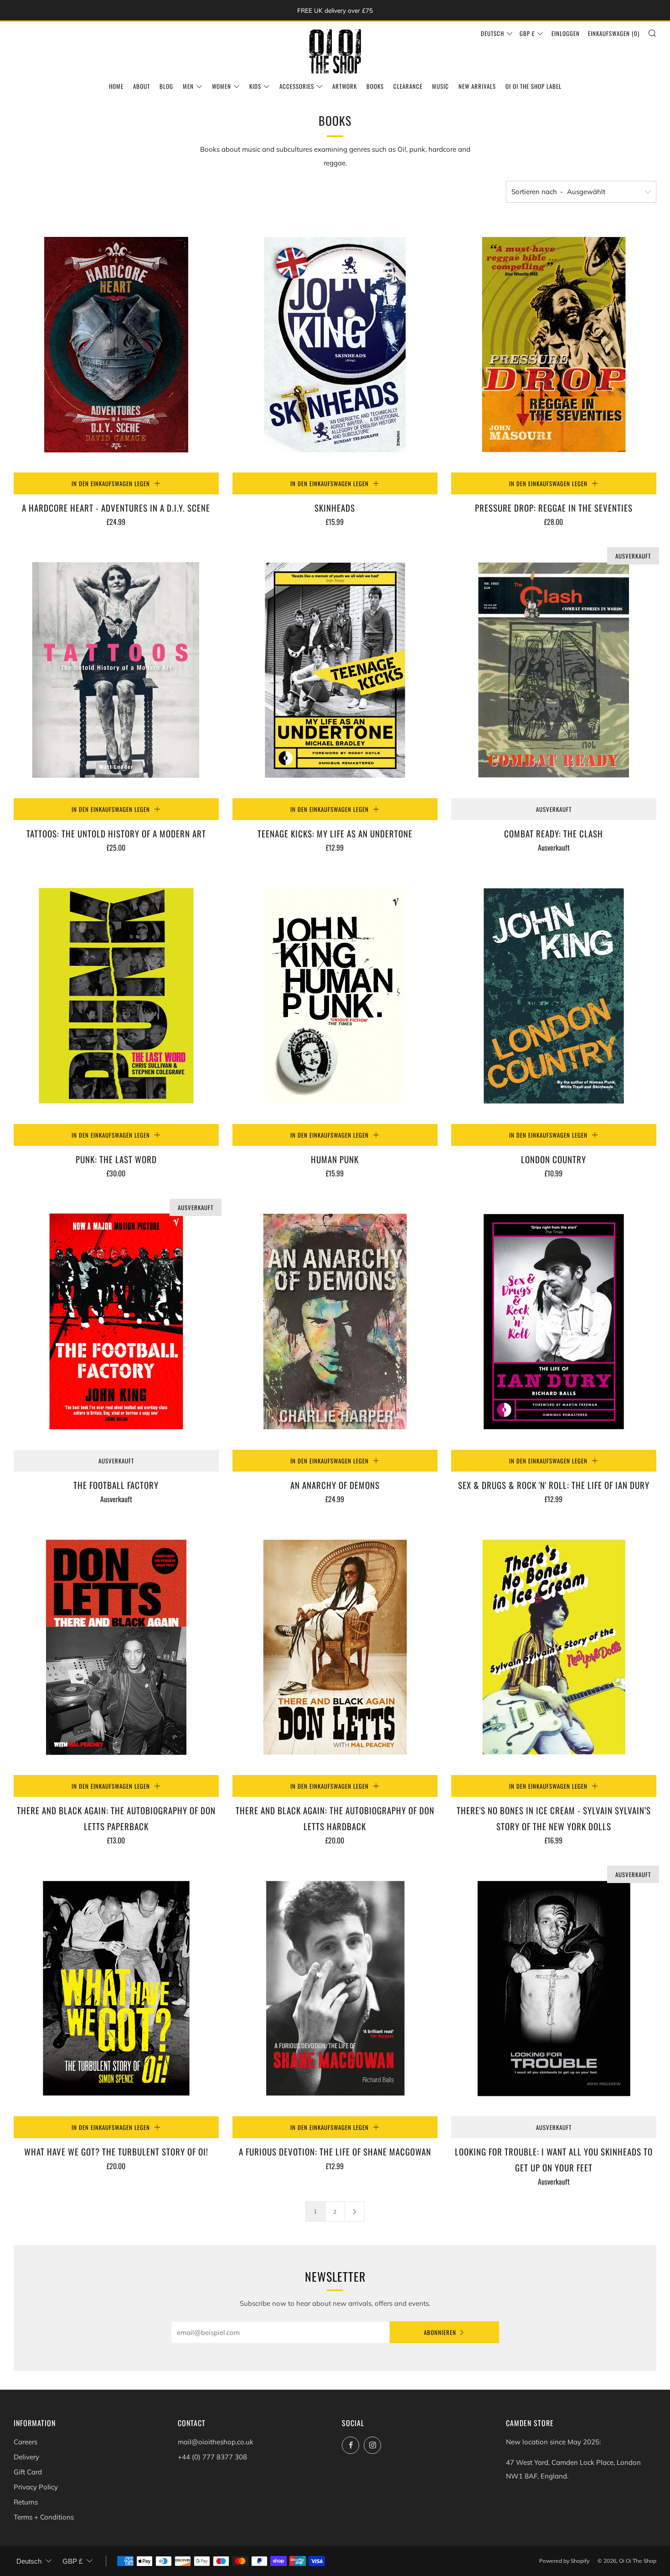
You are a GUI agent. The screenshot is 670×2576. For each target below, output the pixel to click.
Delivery (26, 2457)
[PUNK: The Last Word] (116, 996)
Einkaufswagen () (614, 33)
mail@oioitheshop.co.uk (216, 2442)
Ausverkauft (554, 809)
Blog (166, 86)
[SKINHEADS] (335, 345)
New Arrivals (477, 86)
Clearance (408, 86)
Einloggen (566, 33)
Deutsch (492, 33)
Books (375, 86)
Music (441, 86)
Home (116, 86)
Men (188, 86)
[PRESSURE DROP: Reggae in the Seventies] (554, 345)
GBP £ (527, 33)
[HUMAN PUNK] (335, 996)
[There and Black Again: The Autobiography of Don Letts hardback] (335, 1647)
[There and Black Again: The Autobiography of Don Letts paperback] (116, 1647)
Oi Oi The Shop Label (533, 86)
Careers (26, 2442)
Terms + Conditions (44, 2517)
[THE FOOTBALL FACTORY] (116, 1321)
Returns (26, 2502)
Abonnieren (440, 2332)
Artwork (345, 86)
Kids (255, 86)
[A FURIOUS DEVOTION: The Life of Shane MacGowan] (335, 1988)
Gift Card (28, 2472)
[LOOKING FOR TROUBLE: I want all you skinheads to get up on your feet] (554, 1988)
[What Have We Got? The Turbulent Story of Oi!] (116, 1988)
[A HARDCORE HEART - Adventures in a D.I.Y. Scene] (116, 345)
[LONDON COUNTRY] (554, 996)
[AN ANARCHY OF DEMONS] (335, 1321)
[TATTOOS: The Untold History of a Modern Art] (116, 670)
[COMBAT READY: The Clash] (554, 670)
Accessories (297, 86)
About (142, 86)
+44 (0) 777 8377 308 (212, 2457)
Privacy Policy (36, 2487)
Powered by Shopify (564, 2561)
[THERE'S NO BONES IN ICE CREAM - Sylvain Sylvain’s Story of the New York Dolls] (554, 1647)
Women (222, 86)
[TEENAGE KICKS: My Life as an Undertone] (335, 670)
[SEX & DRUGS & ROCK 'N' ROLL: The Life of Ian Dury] (554, 1321)
